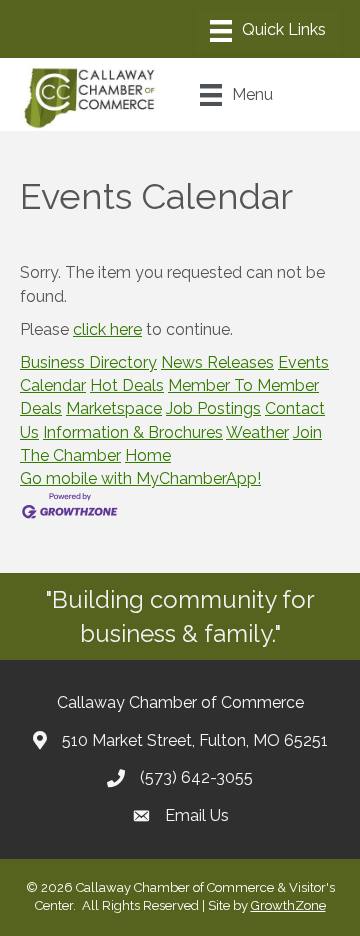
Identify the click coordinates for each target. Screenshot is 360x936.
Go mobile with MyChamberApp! (140, 478)
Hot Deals (127, 385)
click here (107, 329)
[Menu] (268, 31)
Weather (257, 432)
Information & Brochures (133, 432)
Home (148, 455)
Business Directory (88, 362)
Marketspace (114, 408)
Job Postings (213, 408)
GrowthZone (288, 905)
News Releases (217, 362)
